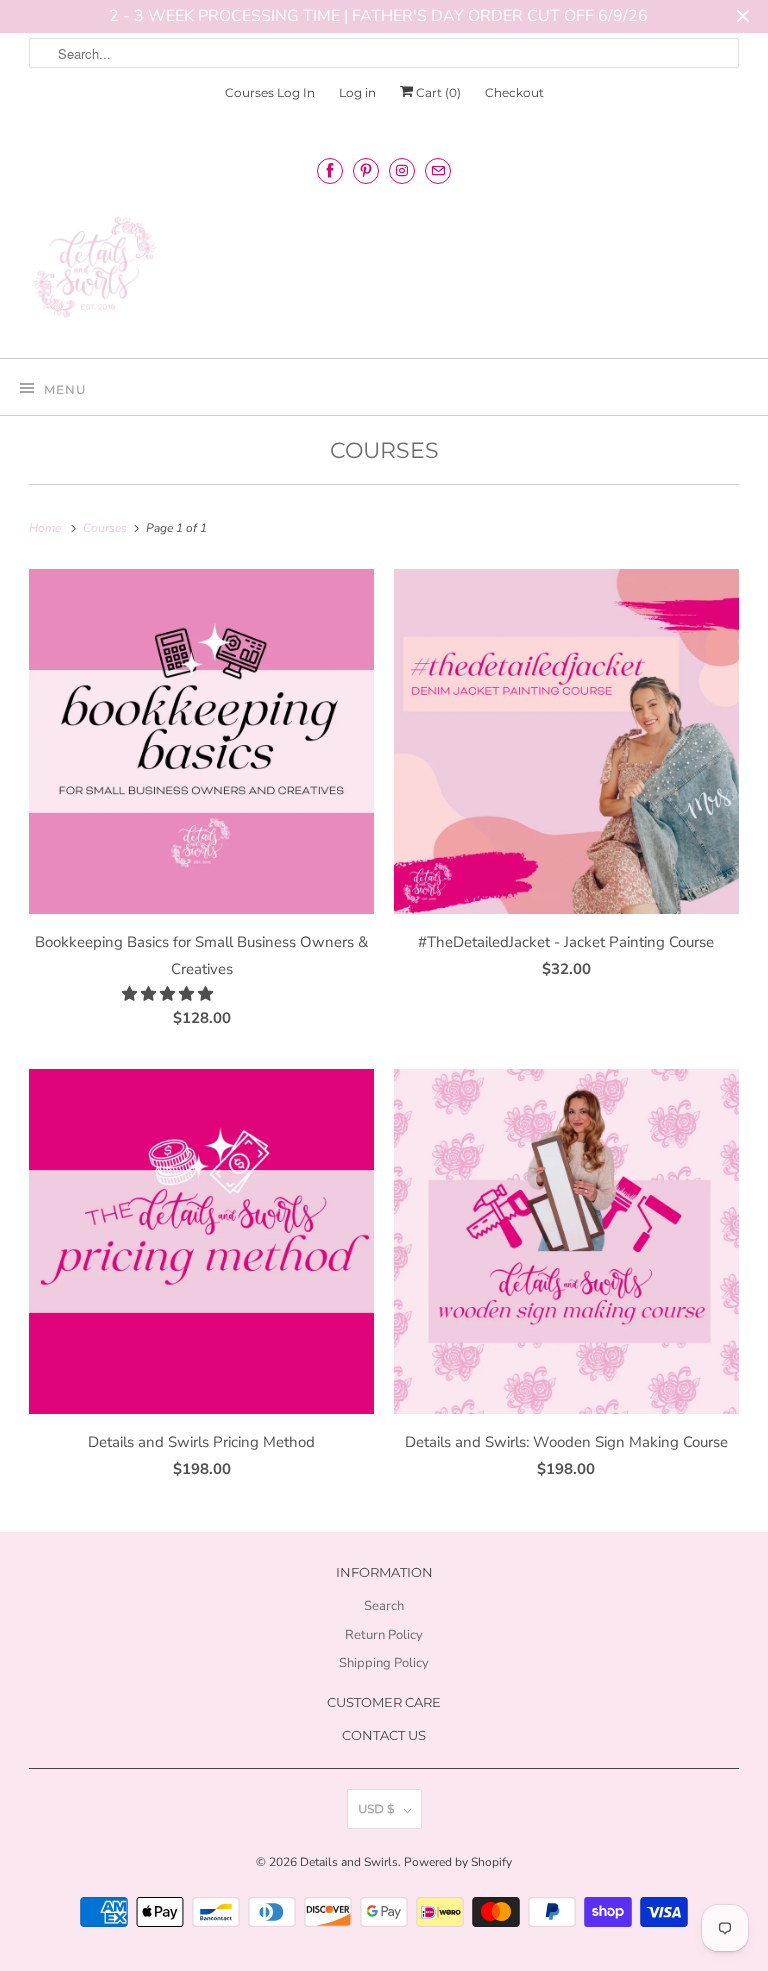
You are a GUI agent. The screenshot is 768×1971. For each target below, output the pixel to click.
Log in (357, 92)
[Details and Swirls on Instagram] (402, 170)
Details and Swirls (349, 1862)
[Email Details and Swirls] (438, 170)
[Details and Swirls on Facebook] (330, 170)
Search (384, 1606)
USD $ (376, 1808)
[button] (169, 994)
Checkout (514, 92)
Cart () (437, 92)
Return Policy (384, 1635)
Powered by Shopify (458, 1862)
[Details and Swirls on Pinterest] (366, 170)
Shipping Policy (384, 1663)
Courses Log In (270, 92)
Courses (384, 450)
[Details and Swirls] (384, 273)
